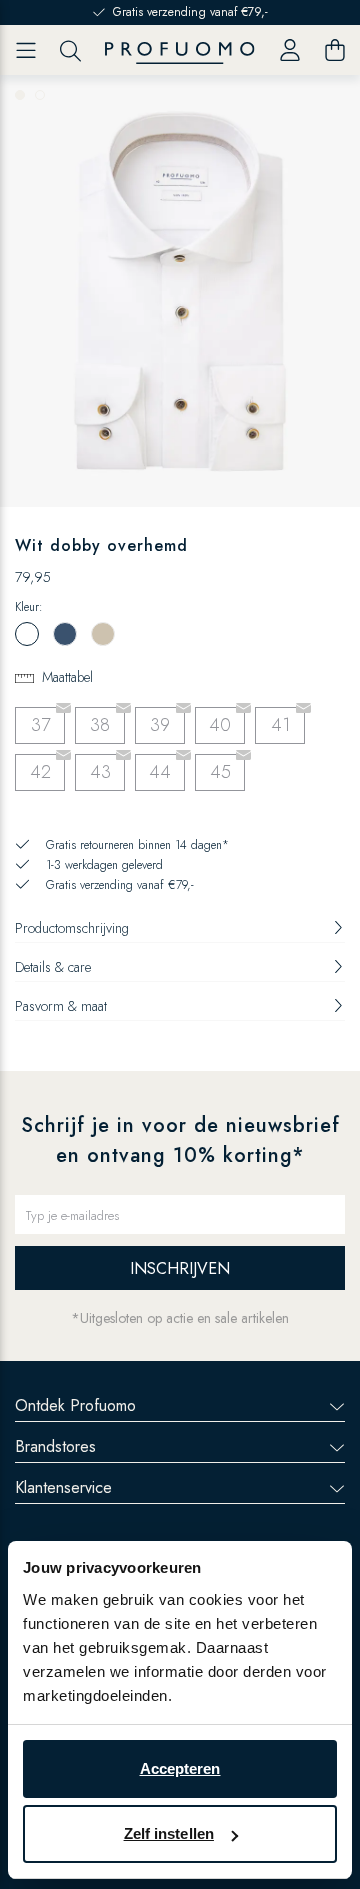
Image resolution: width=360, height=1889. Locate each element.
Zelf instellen (169, 1833)
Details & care (53, 967)
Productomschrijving (72, 928)
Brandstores (55, 1446)
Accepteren (180, 1768)
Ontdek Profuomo (75, 1405)
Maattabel (67, 677)
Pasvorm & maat (61, 1006)
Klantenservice (63, 1487)
